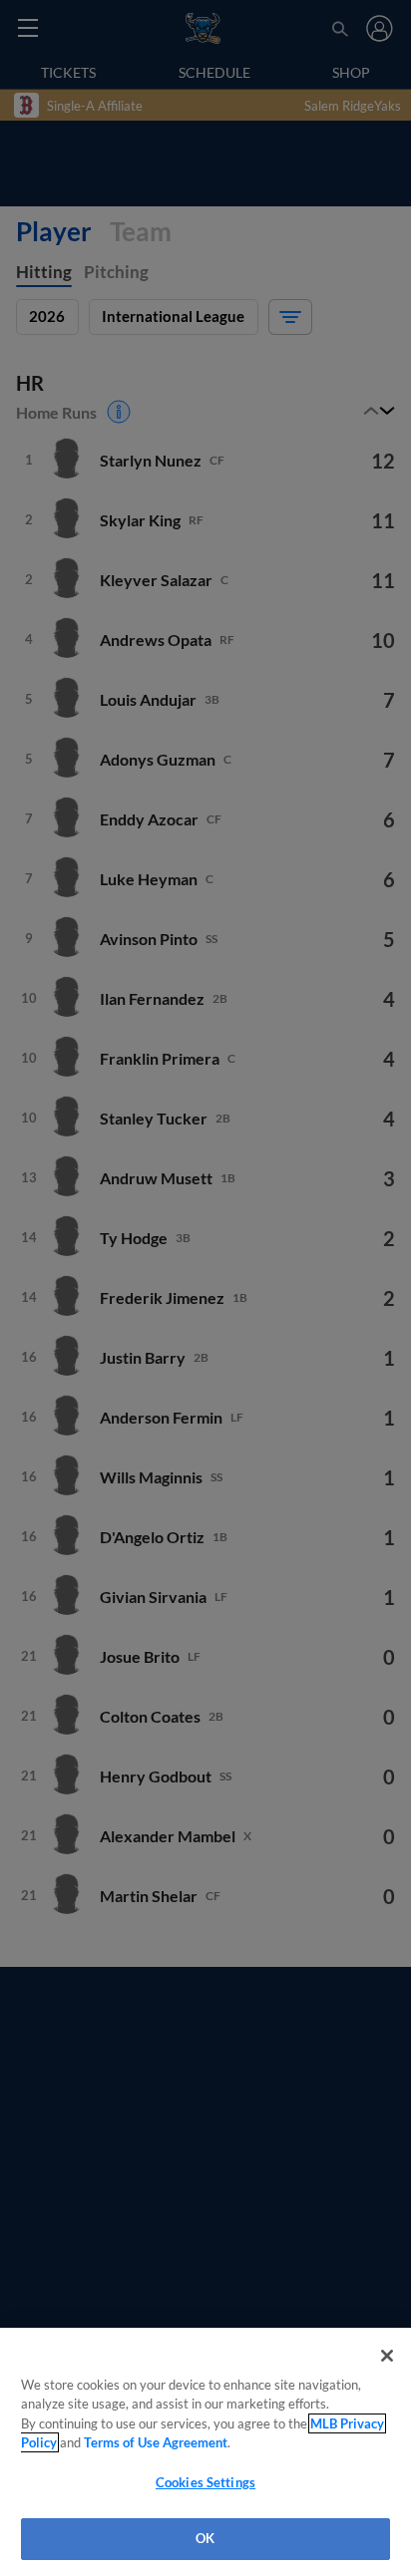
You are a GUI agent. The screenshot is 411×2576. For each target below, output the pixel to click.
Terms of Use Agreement (156, 2442)
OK (205, 2538)
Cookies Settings (205, 2482)
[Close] (387, 2356)
